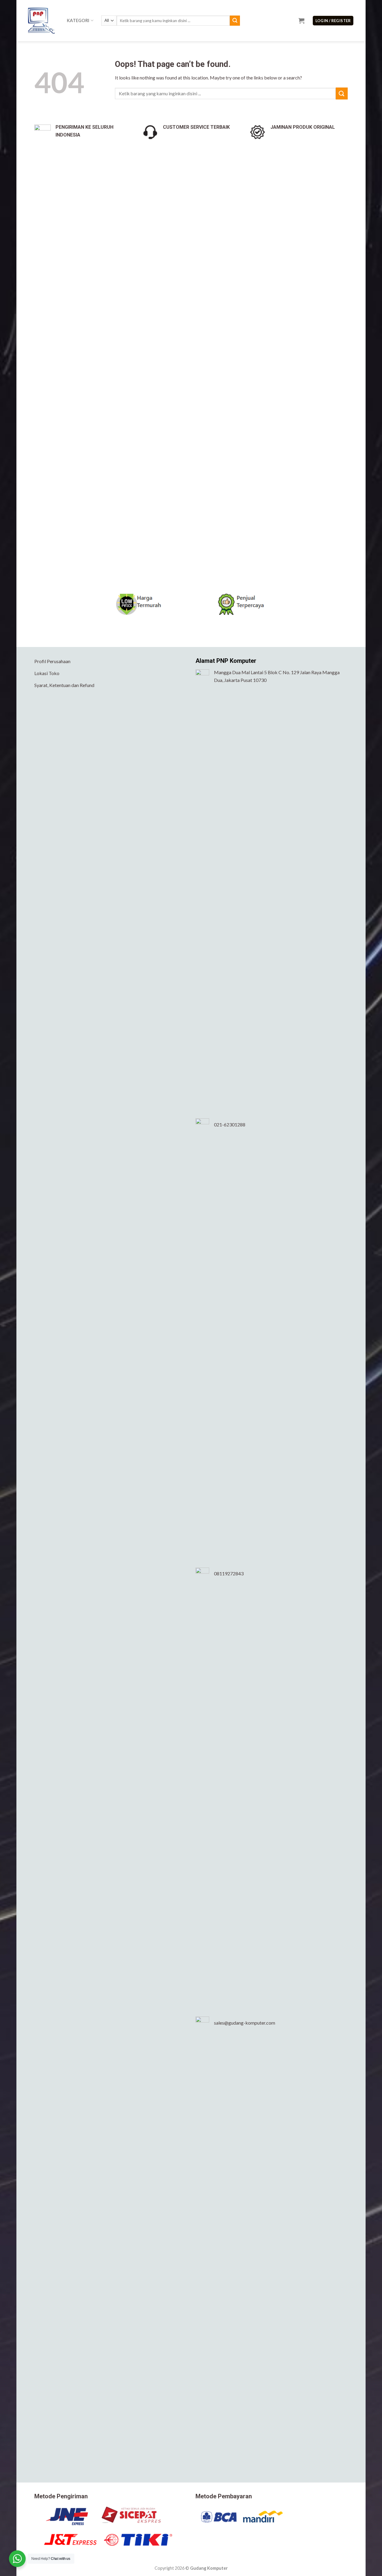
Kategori (78, 20)
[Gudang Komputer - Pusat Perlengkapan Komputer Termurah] (43, 21)
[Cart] (301, 21)
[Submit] (235, 21)
